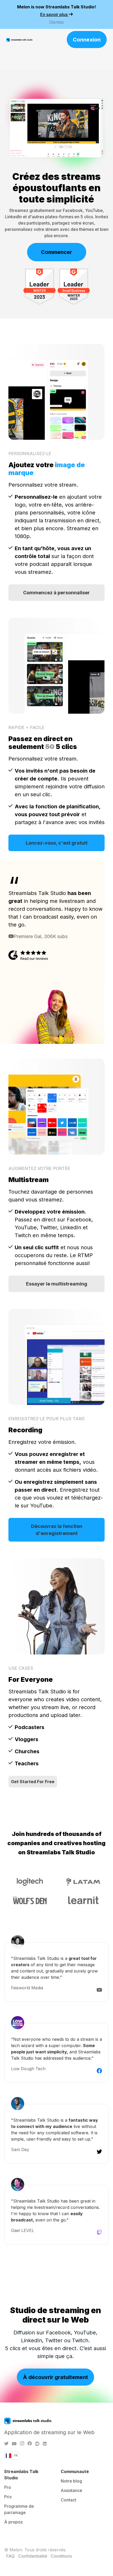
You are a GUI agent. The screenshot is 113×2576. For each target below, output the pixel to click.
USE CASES (21, 1668)
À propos (13, 2522)
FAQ (11, 2556)
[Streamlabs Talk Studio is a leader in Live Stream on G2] (40, 286)
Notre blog (71, 2481)
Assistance (71, 2490)
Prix (8, 2497)
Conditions (61, 2556)
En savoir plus (54, 14)
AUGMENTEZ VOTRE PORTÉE (39, 1168)
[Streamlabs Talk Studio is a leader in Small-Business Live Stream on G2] (74, 286)
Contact (68, 2500)
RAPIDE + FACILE (26, 727)
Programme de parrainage (19, 2509)
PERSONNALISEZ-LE (30, 454)
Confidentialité (33, 2556)
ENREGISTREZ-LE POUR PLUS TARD (47, 1419)
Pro (8, 2487)
